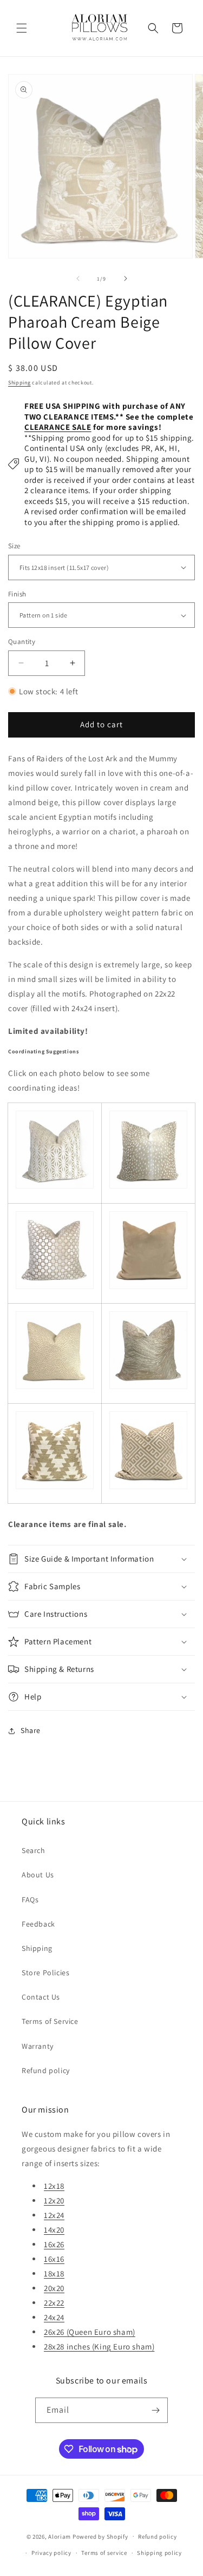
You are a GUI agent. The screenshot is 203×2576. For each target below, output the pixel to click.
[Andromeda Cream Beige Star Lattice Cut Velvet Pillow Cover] (55, 1188)
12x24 (54, 2215)
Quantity (22, 642)
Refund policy (46, 2070)
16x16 (54, 2259)
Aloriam (60, 2536)
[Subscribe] (155, 2410)
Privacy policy (51, 2553)
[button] (22, 28)
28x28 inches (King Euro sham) (99, 2346)
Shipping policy (159, 2553)
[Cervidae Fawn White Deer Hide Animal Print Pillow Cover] (148, 1188)
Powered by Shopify (100, 2536)
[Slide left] (78, 278)
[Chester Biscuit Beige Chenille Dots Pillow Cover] (55, 1389)
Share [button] (31, 1730)
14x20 (54, 2230)
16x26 (54, 2244)
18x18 (54, 2273)
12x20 (54, 2200)
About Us (38, 1875)
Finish (17, 594)
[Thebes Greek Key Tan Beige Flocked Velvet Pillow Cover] (148, 1489)
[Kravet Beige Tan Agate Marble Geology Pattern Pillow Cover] (148, 1389)
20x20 (54, 2288)
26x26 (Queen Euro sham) (90, 2332)
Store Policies (45, 1973)
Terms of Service (50, 2021)
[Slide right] (126, 278)
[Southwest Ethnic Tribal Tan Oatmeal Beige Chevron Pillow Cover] (55, 1489)
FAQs (30, 1900)
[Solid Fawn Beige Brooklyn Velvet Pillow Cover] (148, 1289)
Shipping (19, 383)
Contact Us (41, 1997)
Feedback (38, 1924)
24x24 (54, 2317)
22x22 (54, 2303)
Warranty (38, 2046)
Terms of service (104, 2553)
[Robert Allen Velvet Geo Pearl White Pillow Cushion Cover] (55, 1289)
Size (14, 546)
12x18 (54, 2186)
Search (34, 1850)
